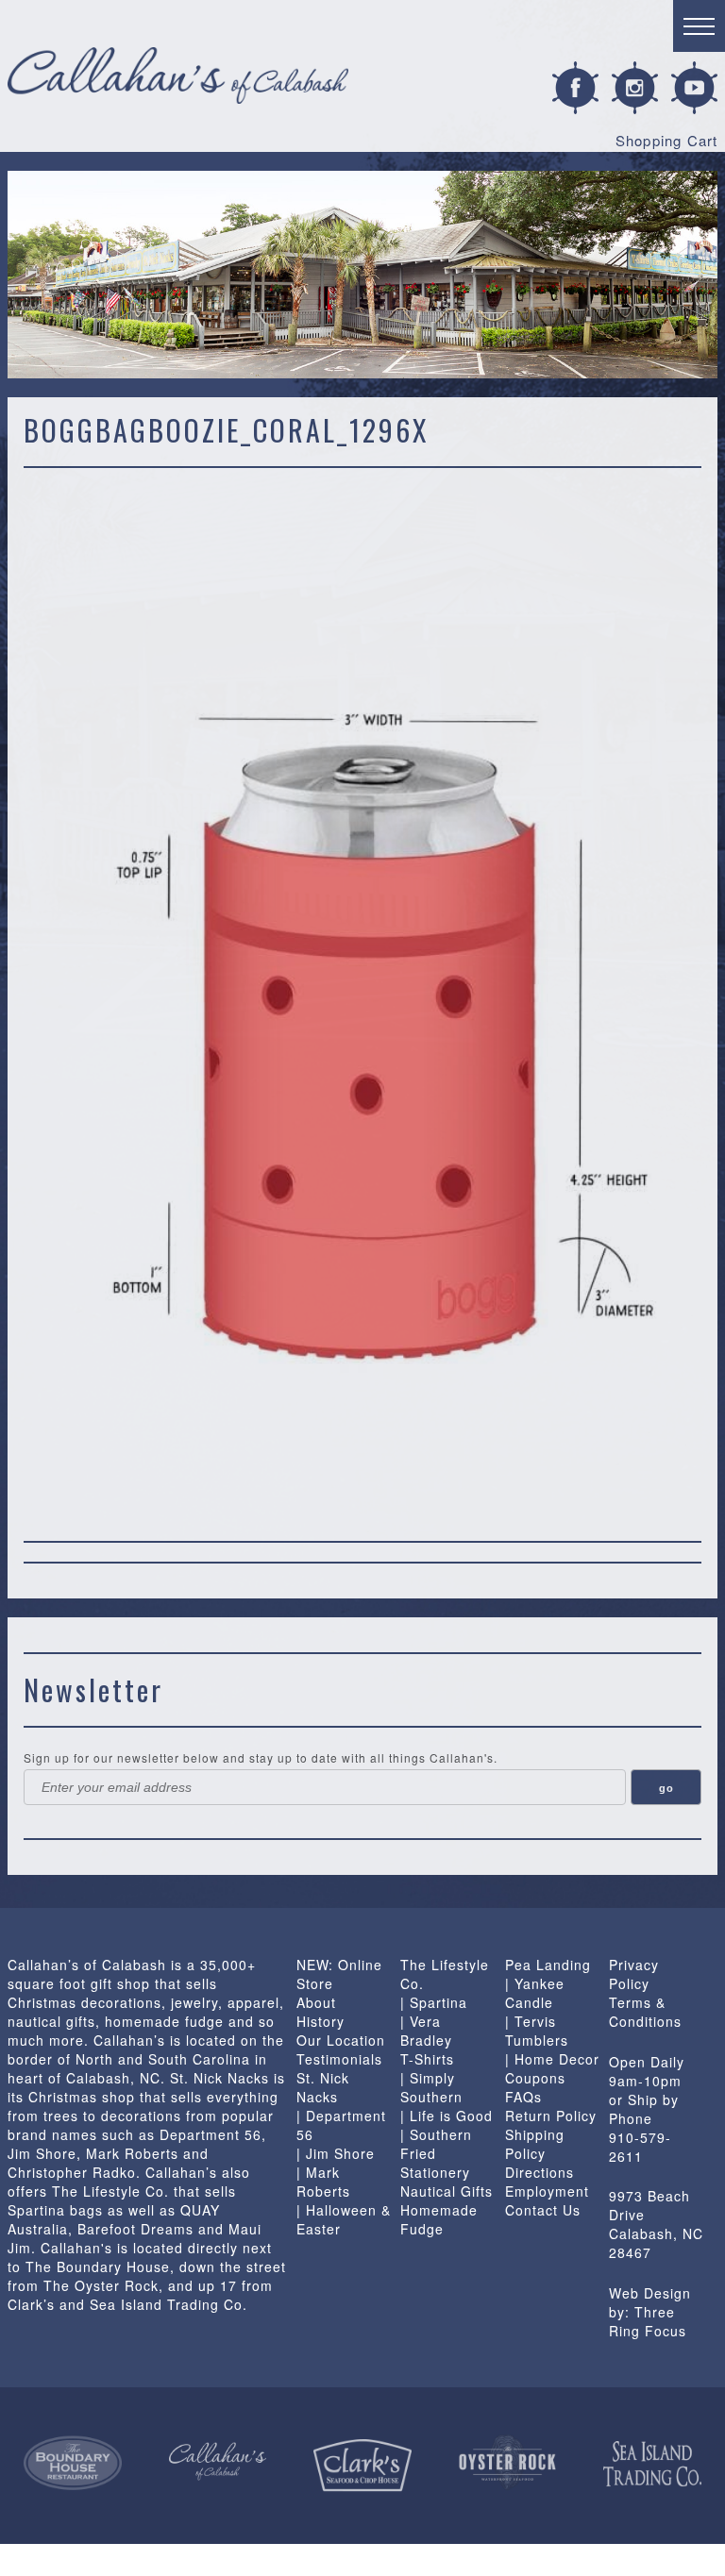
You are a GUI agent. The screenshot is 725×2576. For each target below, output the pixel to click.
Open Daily (647, 2062)
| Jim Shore (336, 2153)
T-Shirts (427, 2059)
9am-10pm (645, 2081)
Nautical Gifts (447, 2191)
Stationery (435, 2172)
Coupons (535, 2078)
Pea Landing (548, 1965)
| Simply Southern (431, 2087)
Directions (540, 2172)
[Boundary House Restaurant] (73, 2464)
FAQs (523, 2097)
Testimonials (339, 2059)
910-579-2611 (640, 2147)
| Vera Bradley (426, 2031)
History (320, 2021)
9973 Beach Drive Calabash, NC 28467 (656, 2224)
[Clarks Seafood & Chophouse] (362, 2466)
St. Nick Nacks (323, 2087)
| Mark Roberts (323, 2182)
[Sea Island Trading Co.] (652, 2464)
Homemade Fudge (439, 2219)
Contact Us (543, 2210)
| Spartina (434, 2002)
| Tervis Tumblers (537, 2031)
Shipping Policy (535, 2144)
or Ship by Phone (644, 2109)
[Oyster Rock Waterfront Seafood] (508, 2463)
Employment (547, 2191)
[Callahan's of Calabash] (218, 2461)
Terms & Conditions (645, 2012)
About (316, 2002)
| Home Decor (552, 2059)
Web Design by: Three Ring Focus (650, 2312)
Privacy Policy (634, 1974)
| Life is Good (447, 2116)
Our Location (341, 2040)
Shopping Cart (667, 140)
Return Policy (551, 2116)
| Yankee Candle (535, 1993)
